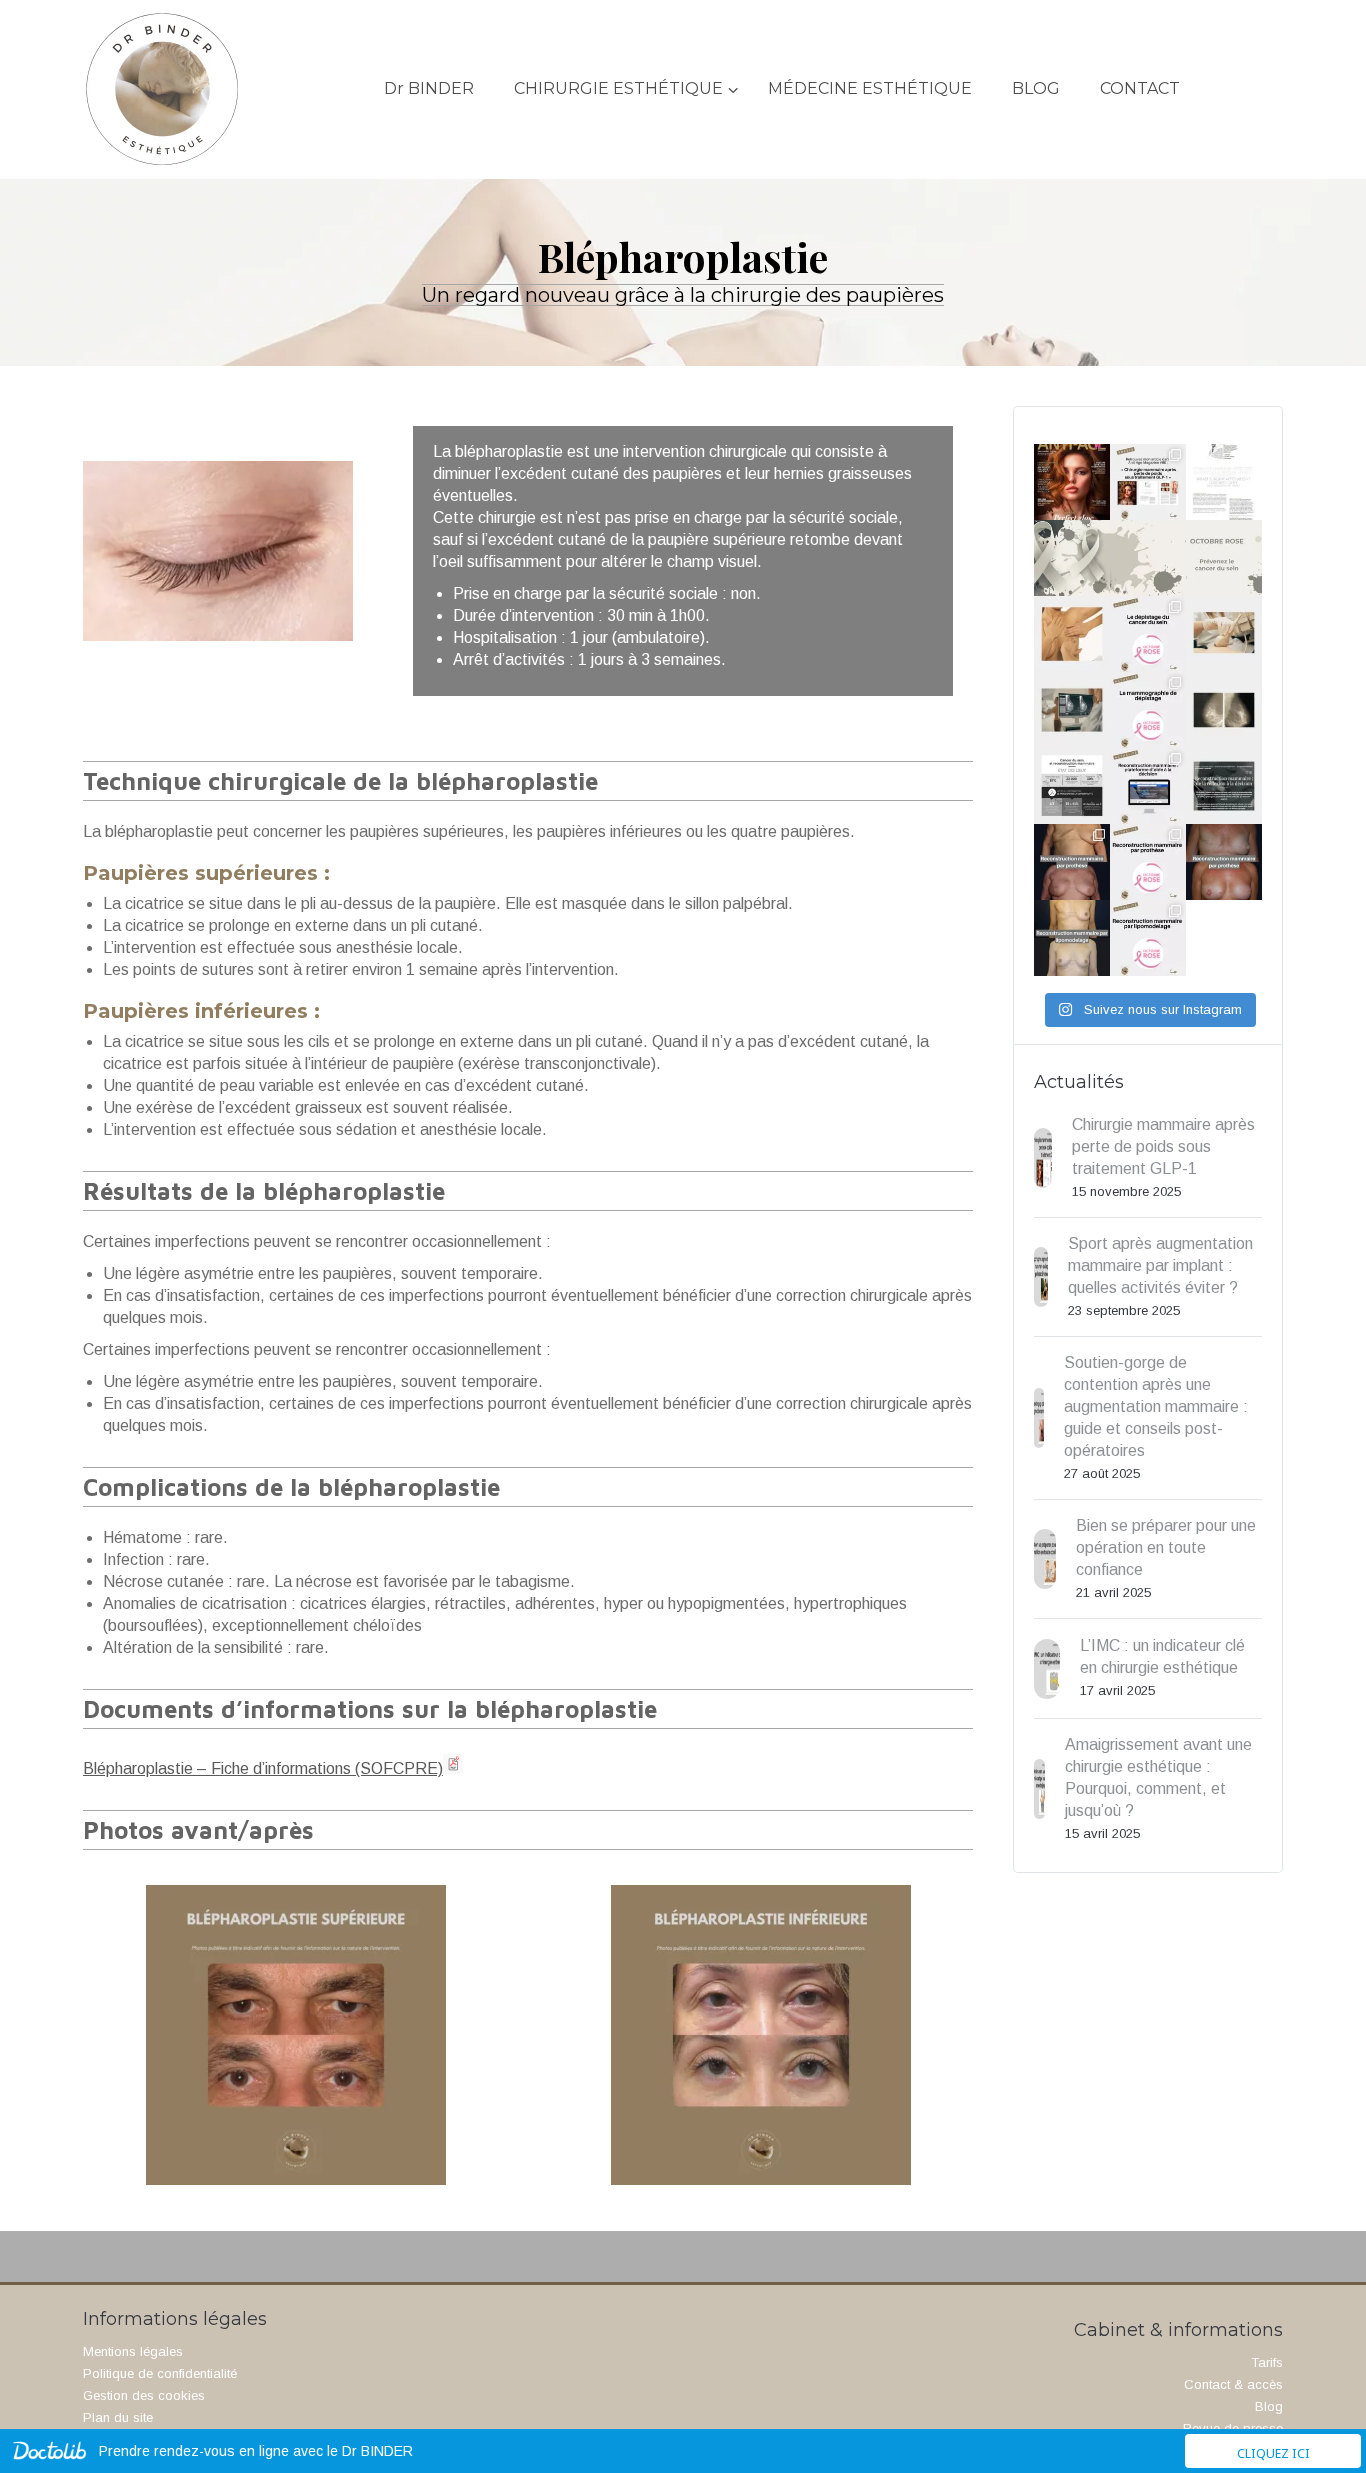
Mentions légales (133, 2351)
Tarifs (1267, 2362)
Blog (1269, 2406)
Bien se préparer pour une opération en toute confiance (1166, 1547)
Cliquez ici (1273, 2453)
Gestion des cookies (144, 2395)
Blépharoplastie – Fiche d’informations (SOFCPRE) (263, 1768)
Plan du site (118, 2417)
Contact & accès (1233, 2384)
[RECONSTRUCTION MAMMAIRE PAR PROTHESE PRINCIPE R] (1072, 862)
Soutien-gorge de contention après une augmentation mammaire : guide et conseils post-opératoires (1156, 1406)
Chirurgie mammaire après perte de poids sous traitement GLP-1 (1163, 1146)
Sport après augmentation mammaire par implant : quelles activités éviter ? (1160, 1265)
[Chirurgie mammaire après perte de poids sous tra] (1072, 482)
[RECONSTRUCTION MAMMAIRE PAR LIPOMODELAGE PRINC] (1072, 938)
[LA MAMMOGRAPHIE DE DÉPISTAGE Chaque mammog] (1072, 710)
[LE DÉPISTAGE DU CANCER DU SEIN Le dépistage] (1072, 634)
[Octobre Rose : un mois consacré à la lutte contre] (1072, 558)
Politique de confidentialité (160, 2373)
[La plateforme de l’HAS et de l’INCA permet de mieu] (1072, 786)
